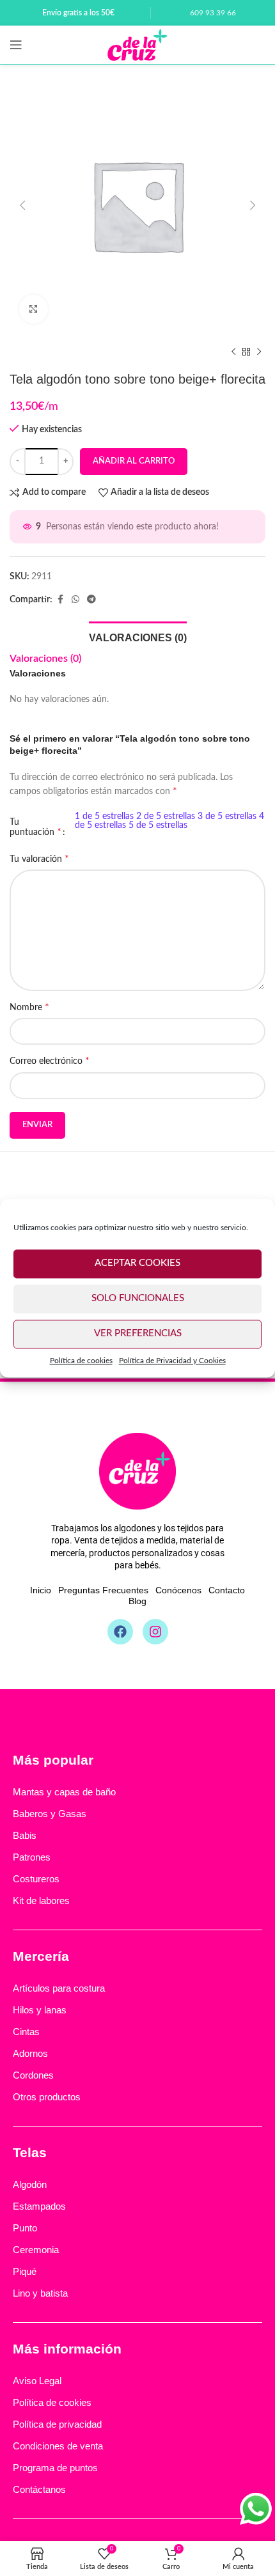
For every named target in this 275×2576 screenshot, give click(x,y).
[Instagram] (155, 1632)
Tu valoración (39, 859)
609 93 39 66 (213, 13)
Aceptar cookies (137, 1263)
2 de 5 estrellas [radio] (166, 816)
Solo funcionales (138, 1298)
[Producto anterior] (233, 352)
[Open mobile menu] (16, 45)
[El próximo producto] (259, 352)
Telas (30, 2152)
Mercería (41, 1956)
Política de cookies (81, 1361)
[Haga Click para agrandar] (34, 309)
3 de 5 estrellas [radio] (227, 816)
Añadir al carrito (134, 461)
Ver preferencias (138, 1333)
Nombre (29, 1007)
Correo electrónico (50, 1061)
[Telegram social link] (91, 600)
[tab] (138, 636)
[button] (22, 205)
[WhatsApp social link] (75, 600)
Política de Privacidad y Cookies (172, 1361)
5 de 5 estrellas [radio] (158, 825)
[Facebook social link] (60, 600)
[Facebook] (120, 1632)
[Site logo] (137, 45)
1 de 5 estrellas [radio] (104, 816)
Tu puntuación (35, 827)
